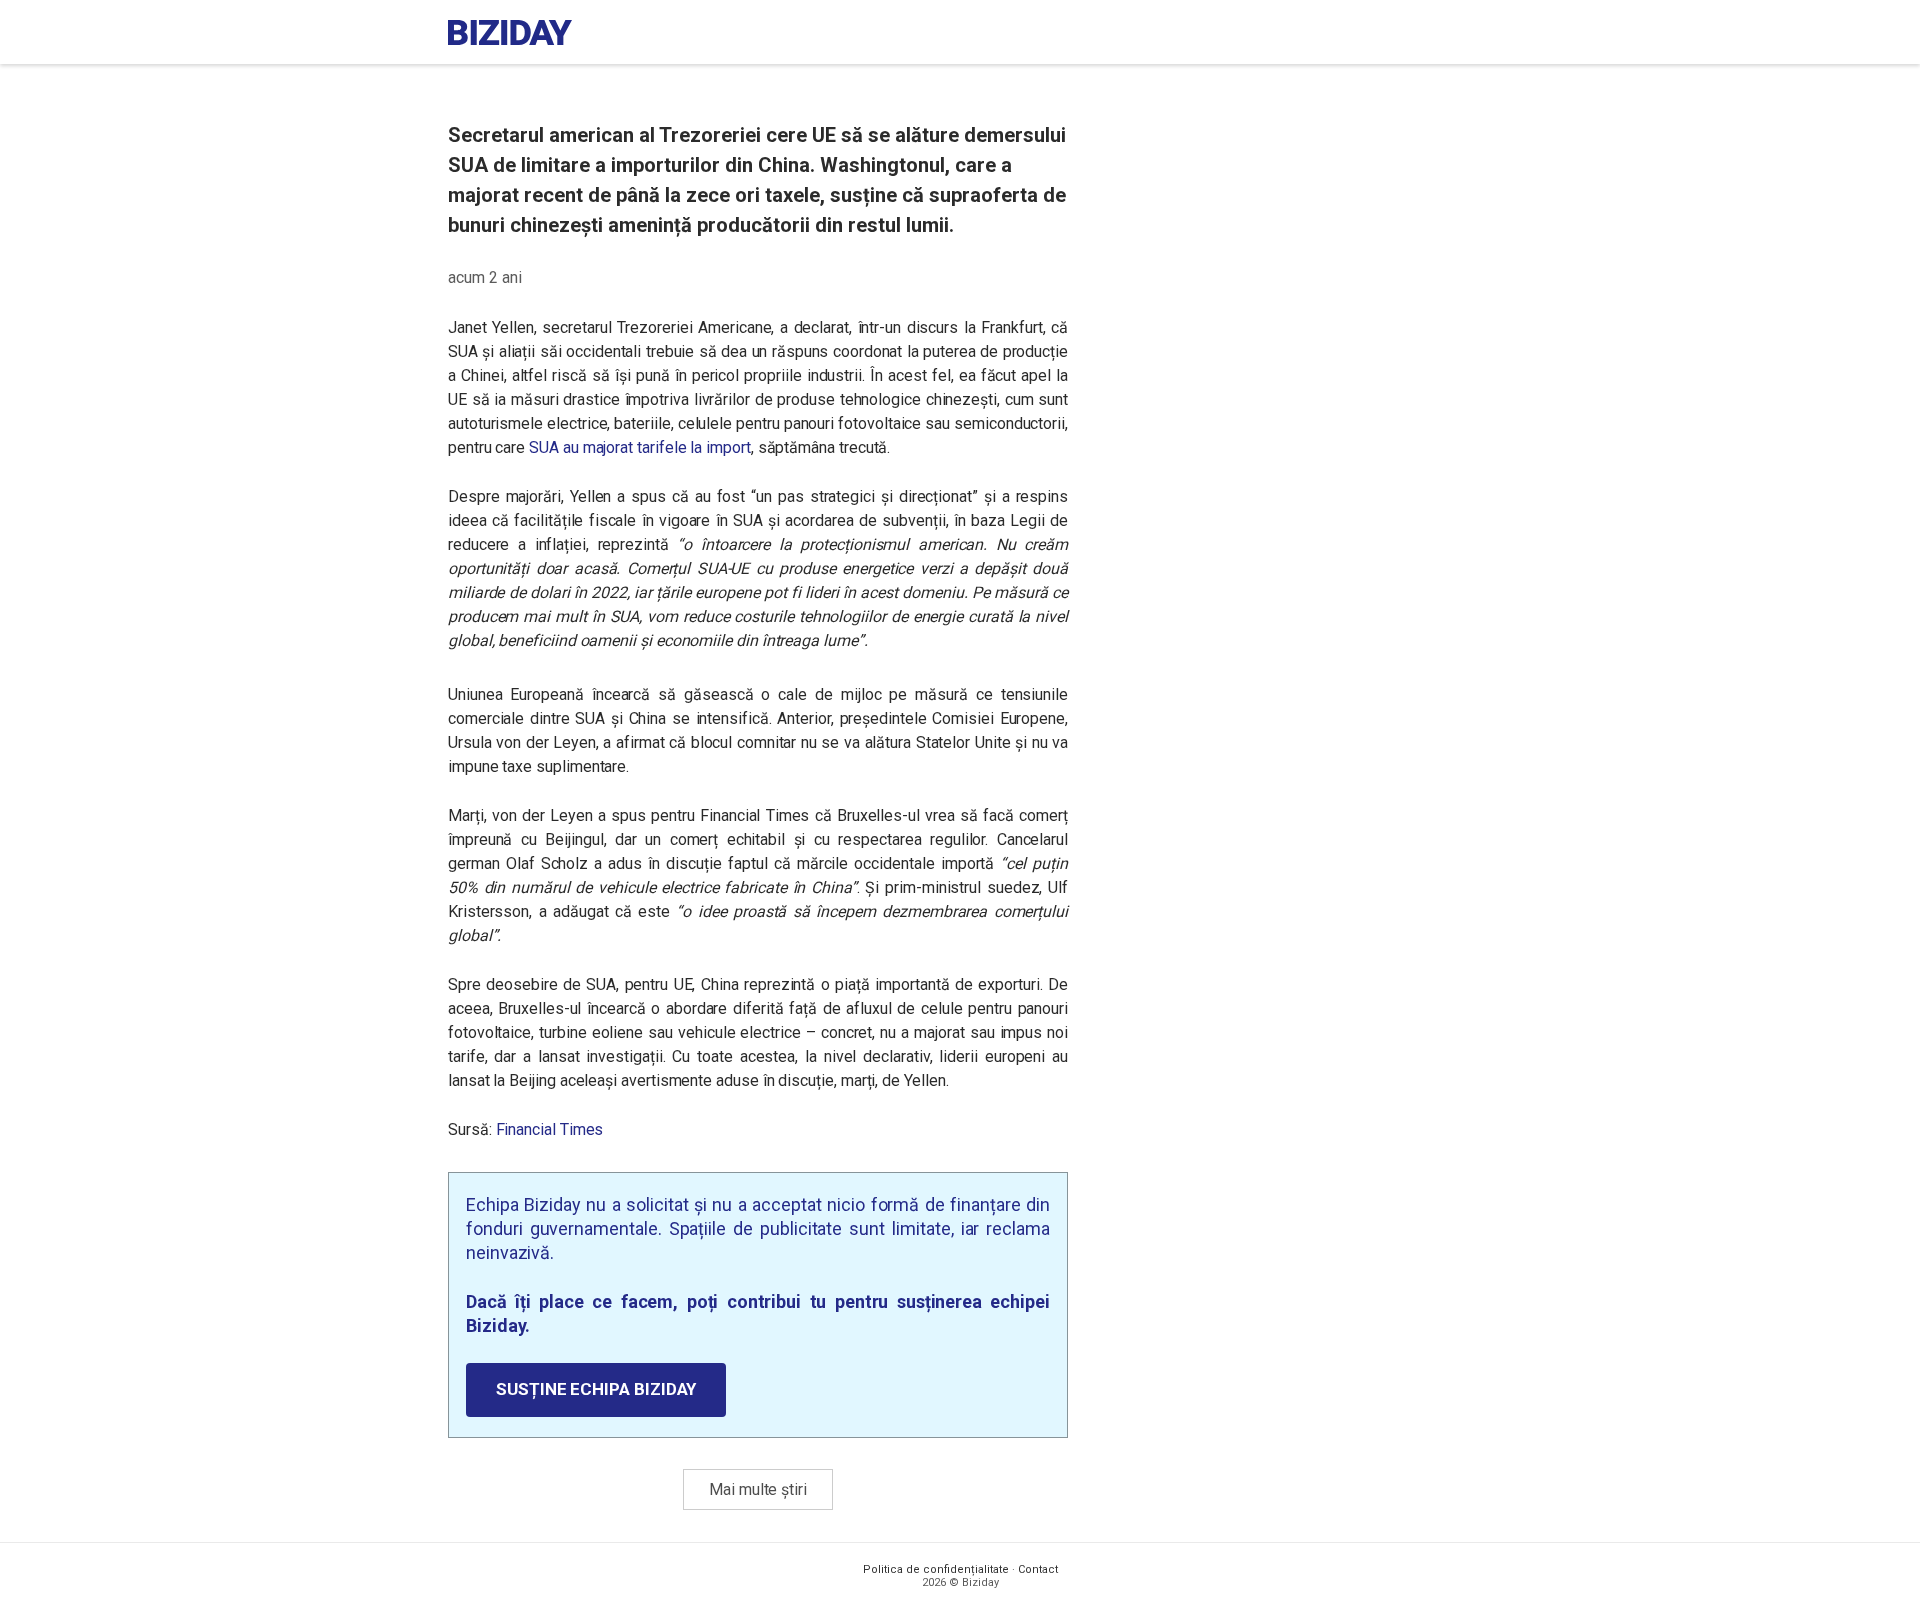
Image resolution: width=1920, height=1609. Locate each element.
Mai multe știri (758, 1489)
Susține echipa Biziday (596, 1389)
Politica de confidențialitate (936, 1569)
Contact (1038, 1569)
